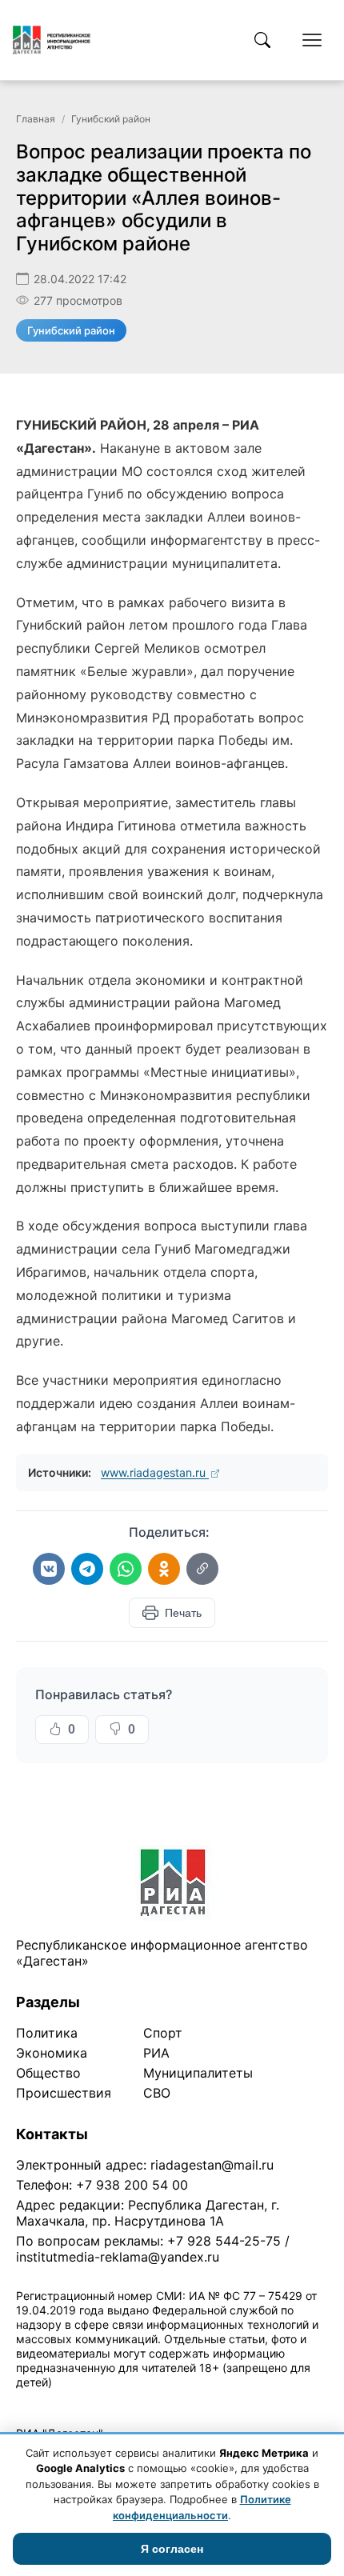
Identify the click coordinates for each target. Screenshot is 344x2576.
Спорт (163, 2033)
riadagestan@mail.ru (212, 2165)
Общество (48, 2073)
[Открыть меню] (312, 40)
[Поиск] (262, 40)
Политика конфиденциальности (90, 2403)
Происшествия (64, 2093)
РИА (156, 2053)
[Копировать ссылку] (202, 1569)
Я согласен (172, 2549)
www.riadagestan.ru (155, 1472)
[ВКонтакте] (49, 1569)
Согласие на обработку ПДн (246, 2403)
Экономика (52, 2053)
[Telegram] (87, 1569)
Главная (36, 119)
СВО (157, 2093)
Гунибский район (111, 119)
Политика (47, 2033)
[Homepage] (52, 40)
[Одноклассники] (164, 1569)
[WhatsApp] (126, 1569)
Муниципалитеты (198, 2073)
